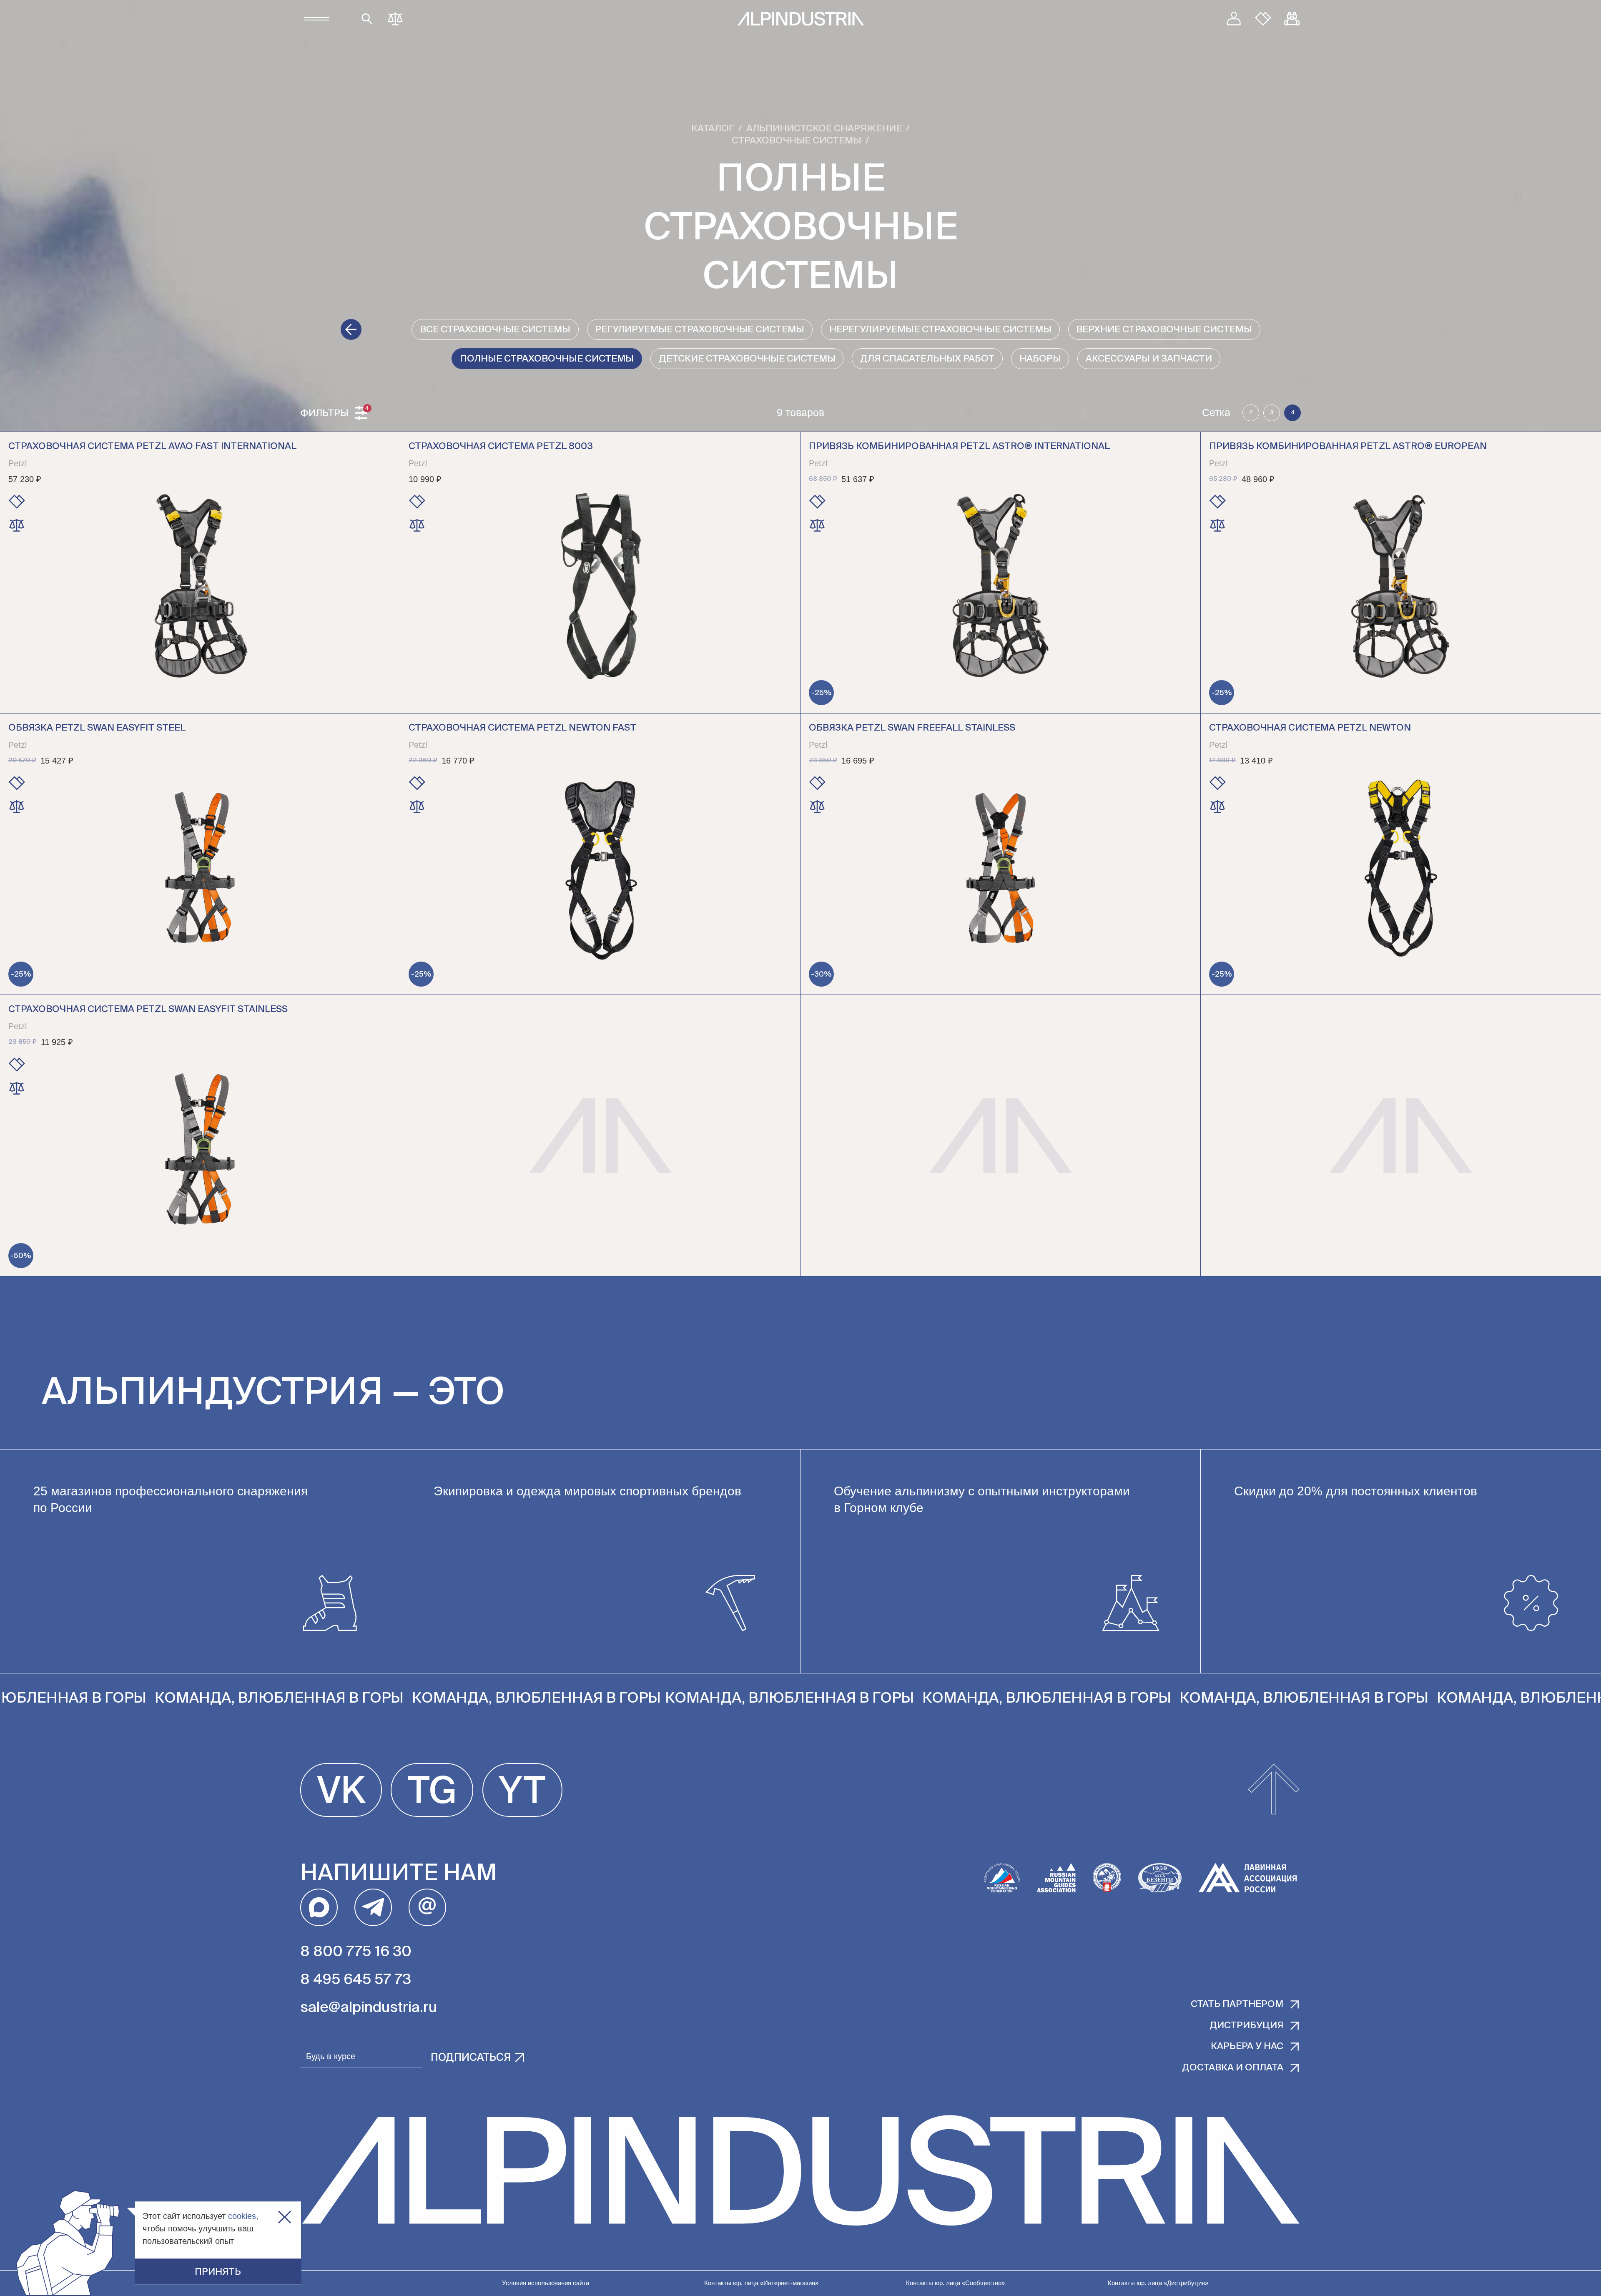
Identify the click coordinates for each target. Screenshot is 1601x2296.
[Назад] (351, 329)
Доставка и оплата (1233, 2068)
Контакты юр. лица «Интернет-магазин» (761, 2283)
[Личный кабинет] (1234, 19)
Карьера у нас (1247, 2047)
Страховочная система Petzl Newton (1310, 728)
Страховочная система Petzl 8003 (501, 447)
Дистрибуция (1246, 2026)
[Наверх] (1274, 1790)
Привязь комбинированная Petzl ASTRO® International (959, 447)
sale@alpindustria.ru (369, 2008)
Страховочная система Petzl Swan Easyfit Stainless (148, 1010)
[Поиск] (367, 19)
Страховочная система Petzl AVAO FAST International (152, 447)
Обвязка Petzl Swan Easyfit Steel (97, 728)
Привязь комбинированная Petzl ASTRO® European (1348, 447)
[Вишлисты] (1263, 19)
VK (341, 1793)
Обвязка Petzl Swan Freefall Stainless (912, 728)
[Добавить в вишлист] (17, 502)
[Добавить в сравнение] (17, 525)
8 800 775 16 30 (356, 1952)
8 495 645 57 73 (356, 1980)
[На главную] (801, 19)
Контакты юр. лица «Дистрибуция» (1158, 2283)
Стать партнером (1237, 2005)
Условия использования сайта (546, 2283)
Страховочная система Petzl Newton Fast (522, 728)
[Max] (319, 1907)
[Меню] (317, 19)
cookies (242, 2216)
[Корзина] (1292, 19)
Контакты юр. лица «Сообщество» (955, 2283)
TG (432, 1793)
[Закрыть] (285, 2217)
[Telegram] (373, 1907)
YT (522, 1793)
